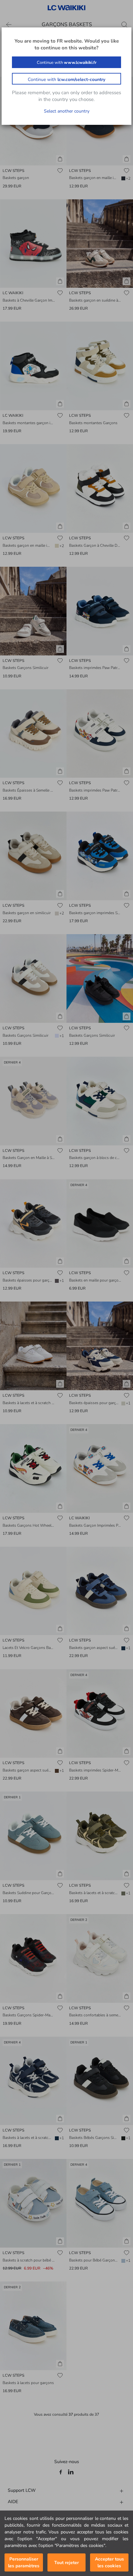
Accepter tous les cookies (109, 2562)
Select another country (67, 111)
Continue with (67, 63)
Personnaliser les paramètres (24, 2562)
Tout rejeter (66, 2563)
